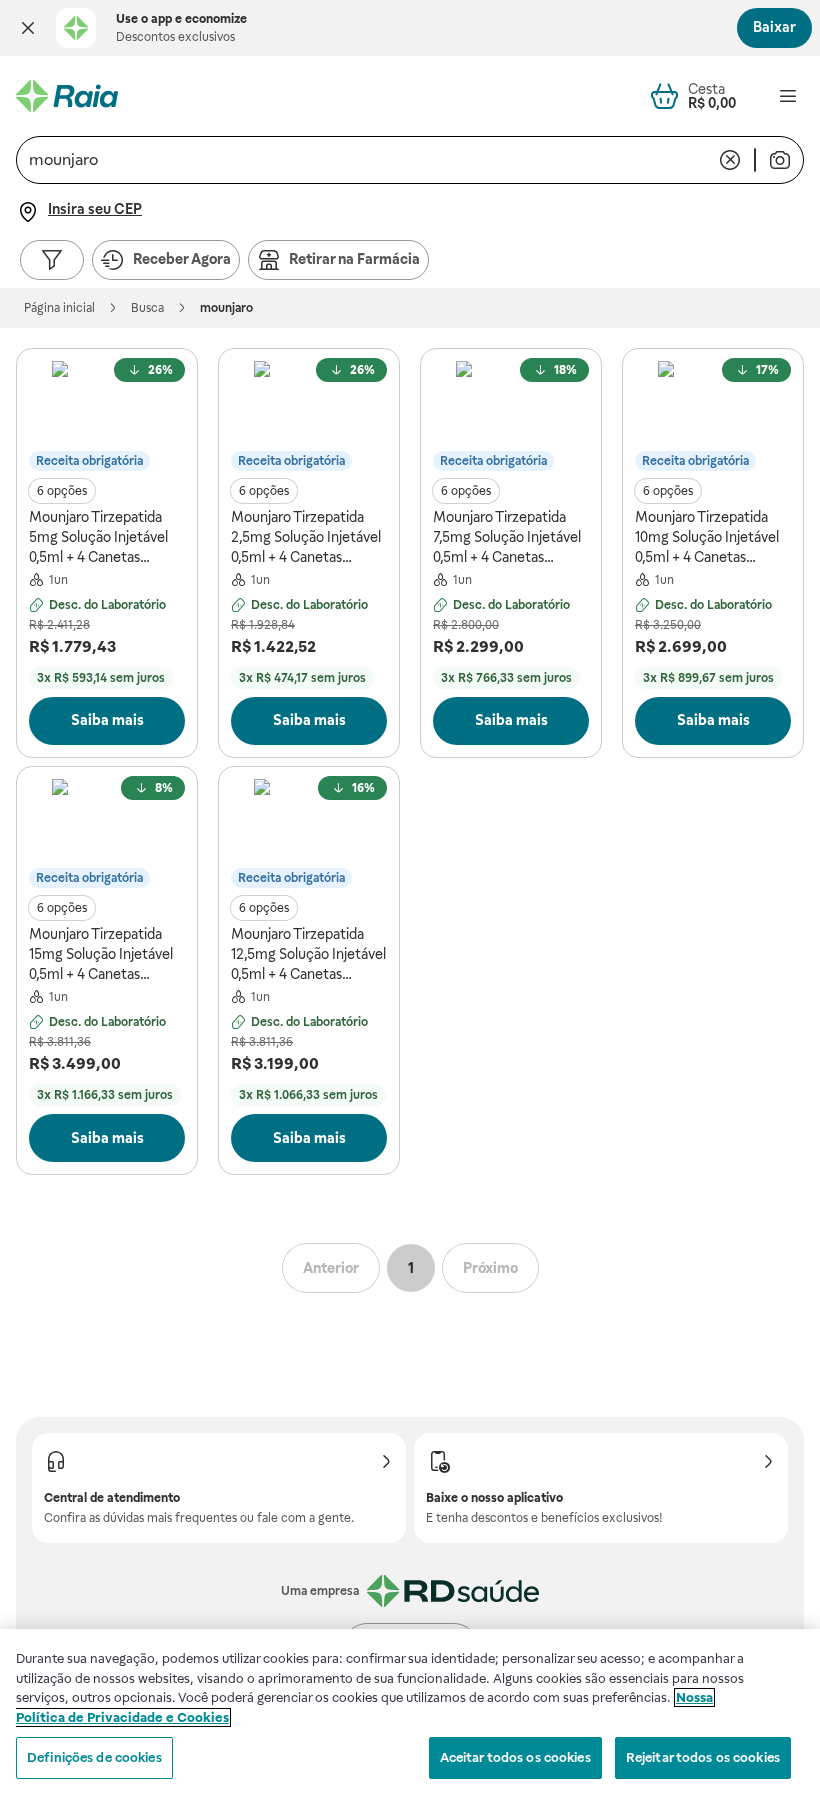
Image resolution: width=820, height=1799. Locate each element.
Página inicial (59, 308)
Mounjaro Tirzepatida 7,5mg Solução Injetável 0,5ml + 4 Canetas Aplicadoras (507, 538)
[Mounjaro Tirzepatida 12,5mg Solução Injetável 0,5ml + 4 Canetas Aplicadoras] (309, 834)
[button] (28, 28)
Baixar (774, 27)
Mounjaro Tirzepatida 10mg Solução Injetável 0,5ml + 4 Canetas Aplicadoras (707, 538)
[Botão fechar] (28, 28)
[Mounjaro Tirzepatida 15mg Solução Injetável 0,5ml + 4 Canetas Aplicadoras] (107, 834)
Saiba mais (107, 720)
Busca (147, 308)
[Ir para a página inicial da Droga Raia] (67, 96)
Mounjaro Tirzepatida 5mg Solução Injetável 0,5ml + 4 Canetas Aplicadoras (98, 538)
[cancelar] (730, 160)
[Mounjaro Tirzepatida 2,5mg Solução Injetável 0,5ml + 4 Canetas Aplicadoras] (309, 416)
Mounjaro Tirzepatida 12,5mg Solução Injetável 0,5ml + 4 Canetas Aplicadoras (308, 955)
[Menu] (788, 96)
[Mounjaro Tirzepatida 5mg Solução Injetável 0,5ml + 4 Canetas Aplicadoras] (107, 416)
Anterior (331, 1268)
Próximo (490, 1268)
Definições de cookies (94, 1757)
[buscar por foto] (780, 160)
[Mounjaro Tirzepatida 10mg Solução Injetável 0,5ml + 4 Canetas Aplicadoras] (713, 416)
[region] (410, 1714)
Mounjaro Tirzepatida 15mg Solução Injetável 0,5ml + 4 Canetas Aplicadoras (101, 955)
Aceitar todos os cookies (515, 1757)
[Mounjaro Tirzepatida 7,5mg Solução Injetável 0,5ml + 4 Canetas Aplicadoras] (511, 416)
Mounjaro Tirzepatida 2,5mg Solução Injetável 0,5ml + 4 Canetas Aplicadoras (306, 538)
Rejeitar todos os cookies (703, 1757)
